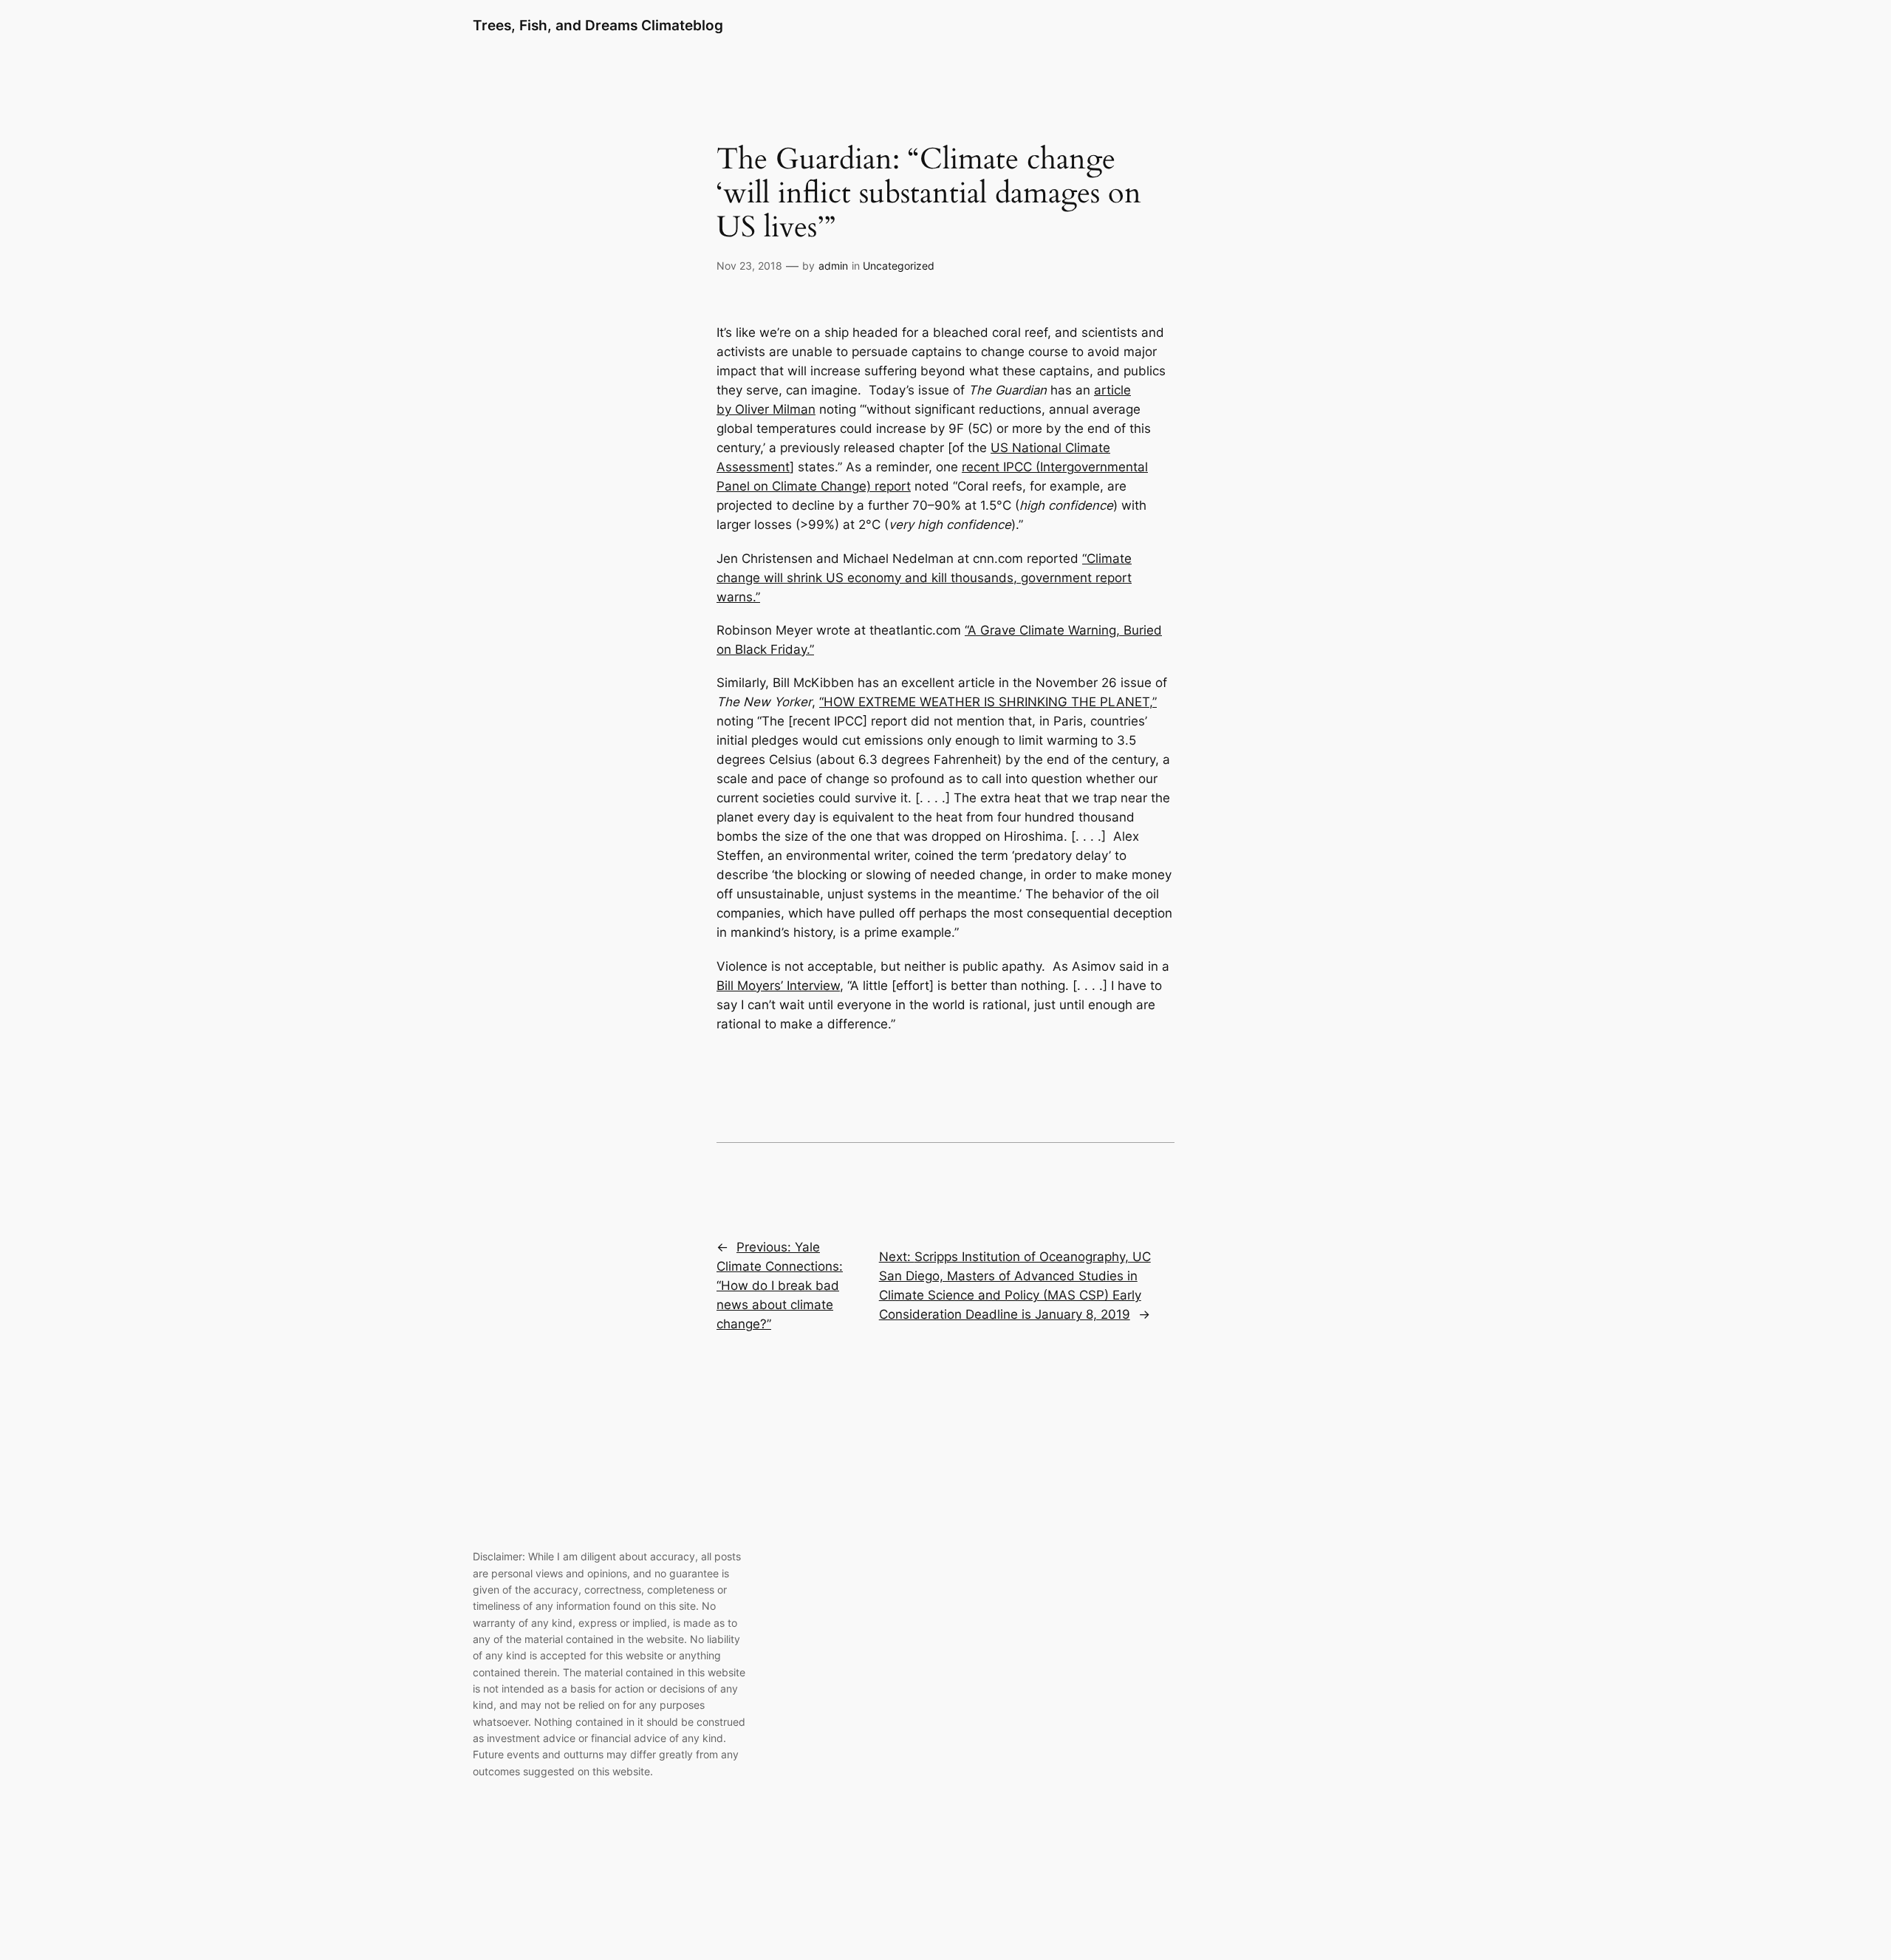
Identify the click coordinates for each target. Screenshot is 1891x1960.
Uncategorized (899, 266)
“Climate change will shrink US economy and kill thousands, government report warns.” (924, 578)
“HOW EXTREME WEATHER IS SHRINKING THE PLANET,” (988, 702)
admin (833, 266)
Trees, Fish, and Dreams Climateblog (598, 25)
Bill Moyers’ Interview (778, 986)
